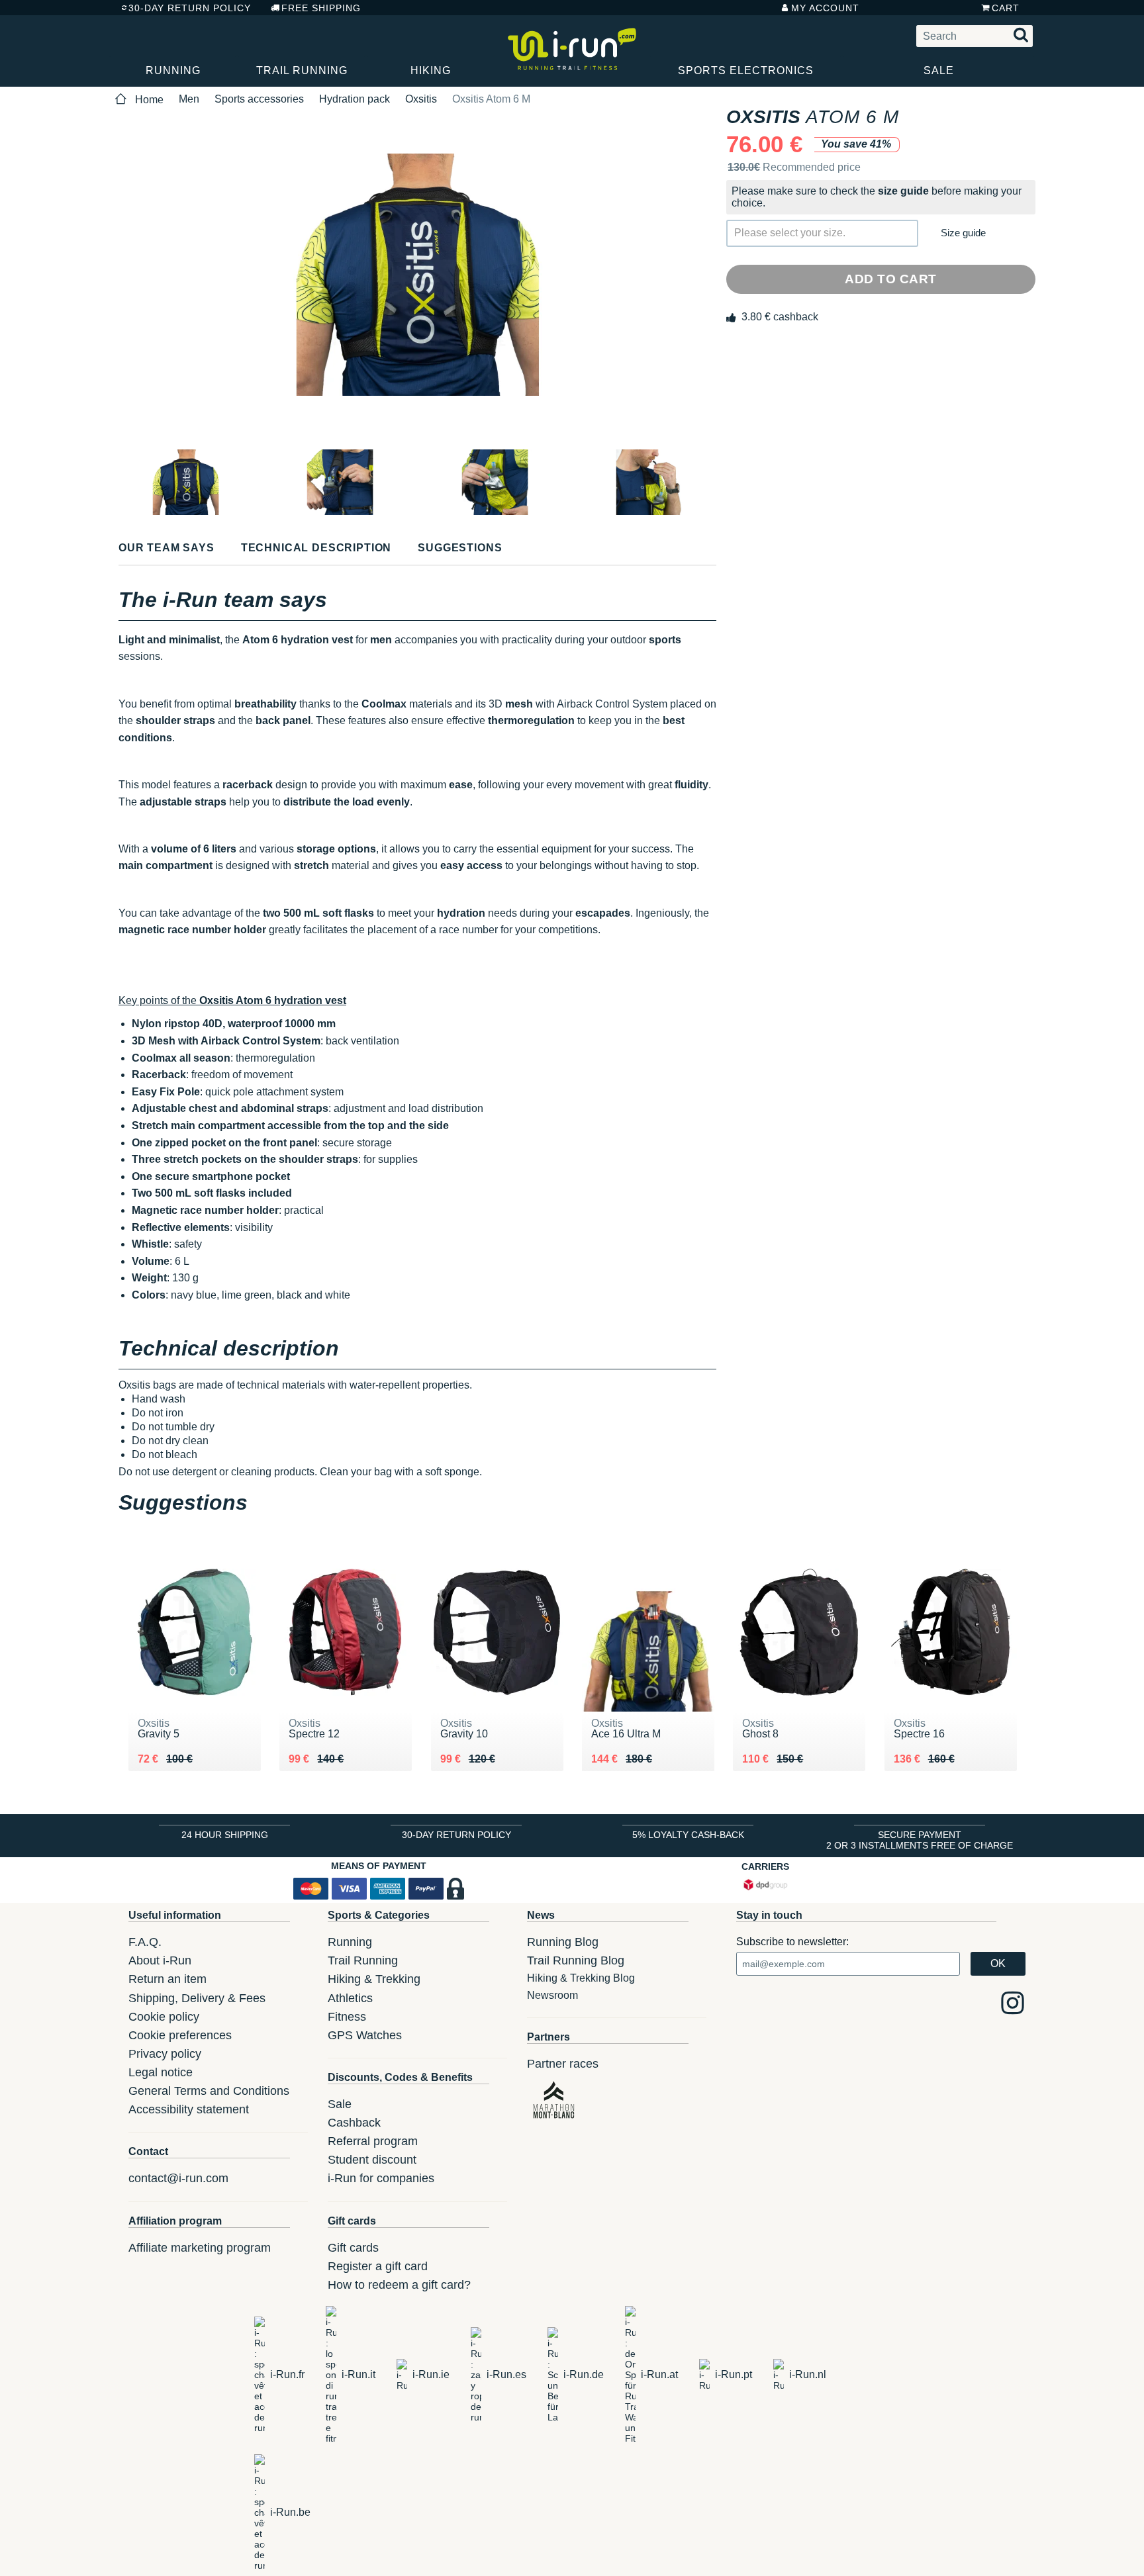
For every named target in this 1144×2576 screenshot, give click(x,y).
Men (189, 99)
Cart (1006, 8)
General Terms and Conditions (209, 2091)
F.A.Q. (145, 1942)
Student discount (372, 2160)
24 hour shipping (225, 1835)
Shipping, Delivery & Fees (197, 1998)
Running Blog (563, 1942)
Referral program (373, 2141)
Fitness (347, 2017)
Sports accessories (259, 99)
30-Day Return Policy (190, 8)
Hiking (431, 70)
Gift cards (353, 2248)
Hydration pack (355, 99)
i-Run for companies (381, 2178)
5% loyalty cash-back (688, 1835)
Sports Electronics (746, 70)
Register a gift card (378, 2266)
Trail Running (302, 70)
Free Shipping (321, 8)
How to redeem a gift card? (399, 2285)
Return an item (167, 1979)
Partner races (563, 2064)
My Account (825, 8)
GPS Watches (365, 2035)
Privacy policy (165, 2054)
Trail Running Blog (576, 1960)
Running (173, 70)
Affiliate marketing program (200, 2248)
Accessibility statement (189, 2109)
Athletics (350, 1998)
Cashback (354, 2123)
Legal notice (161, 2072)
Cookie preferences (180, 2035)
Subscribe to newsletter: (792, 1942)
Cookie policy (164, 2017)
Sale (939, 70)
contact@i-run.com (178, 2178)
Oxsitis (421, 99)
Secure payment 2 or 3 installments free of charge (920, 1840)
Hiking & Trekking (374, 1979)
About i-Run (160, 1960)
